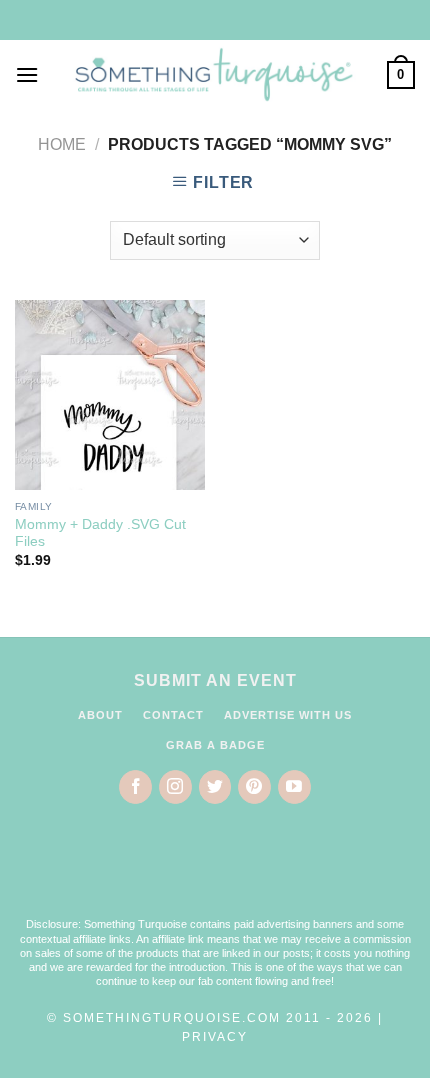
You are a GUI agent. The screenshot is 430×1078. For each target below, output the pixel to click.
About (100, 715)
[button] (215, 874)
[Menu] (27, 74)
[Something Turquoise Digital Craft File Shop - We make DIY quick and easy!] (213, 75)
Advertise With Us (288, 715)
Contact (173, 715)
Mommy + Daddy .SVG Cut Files (100, 533)
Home (62, 144)
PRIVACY (215, 1037)
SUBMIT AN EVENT (215, 680)
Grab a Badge (215, 745)
